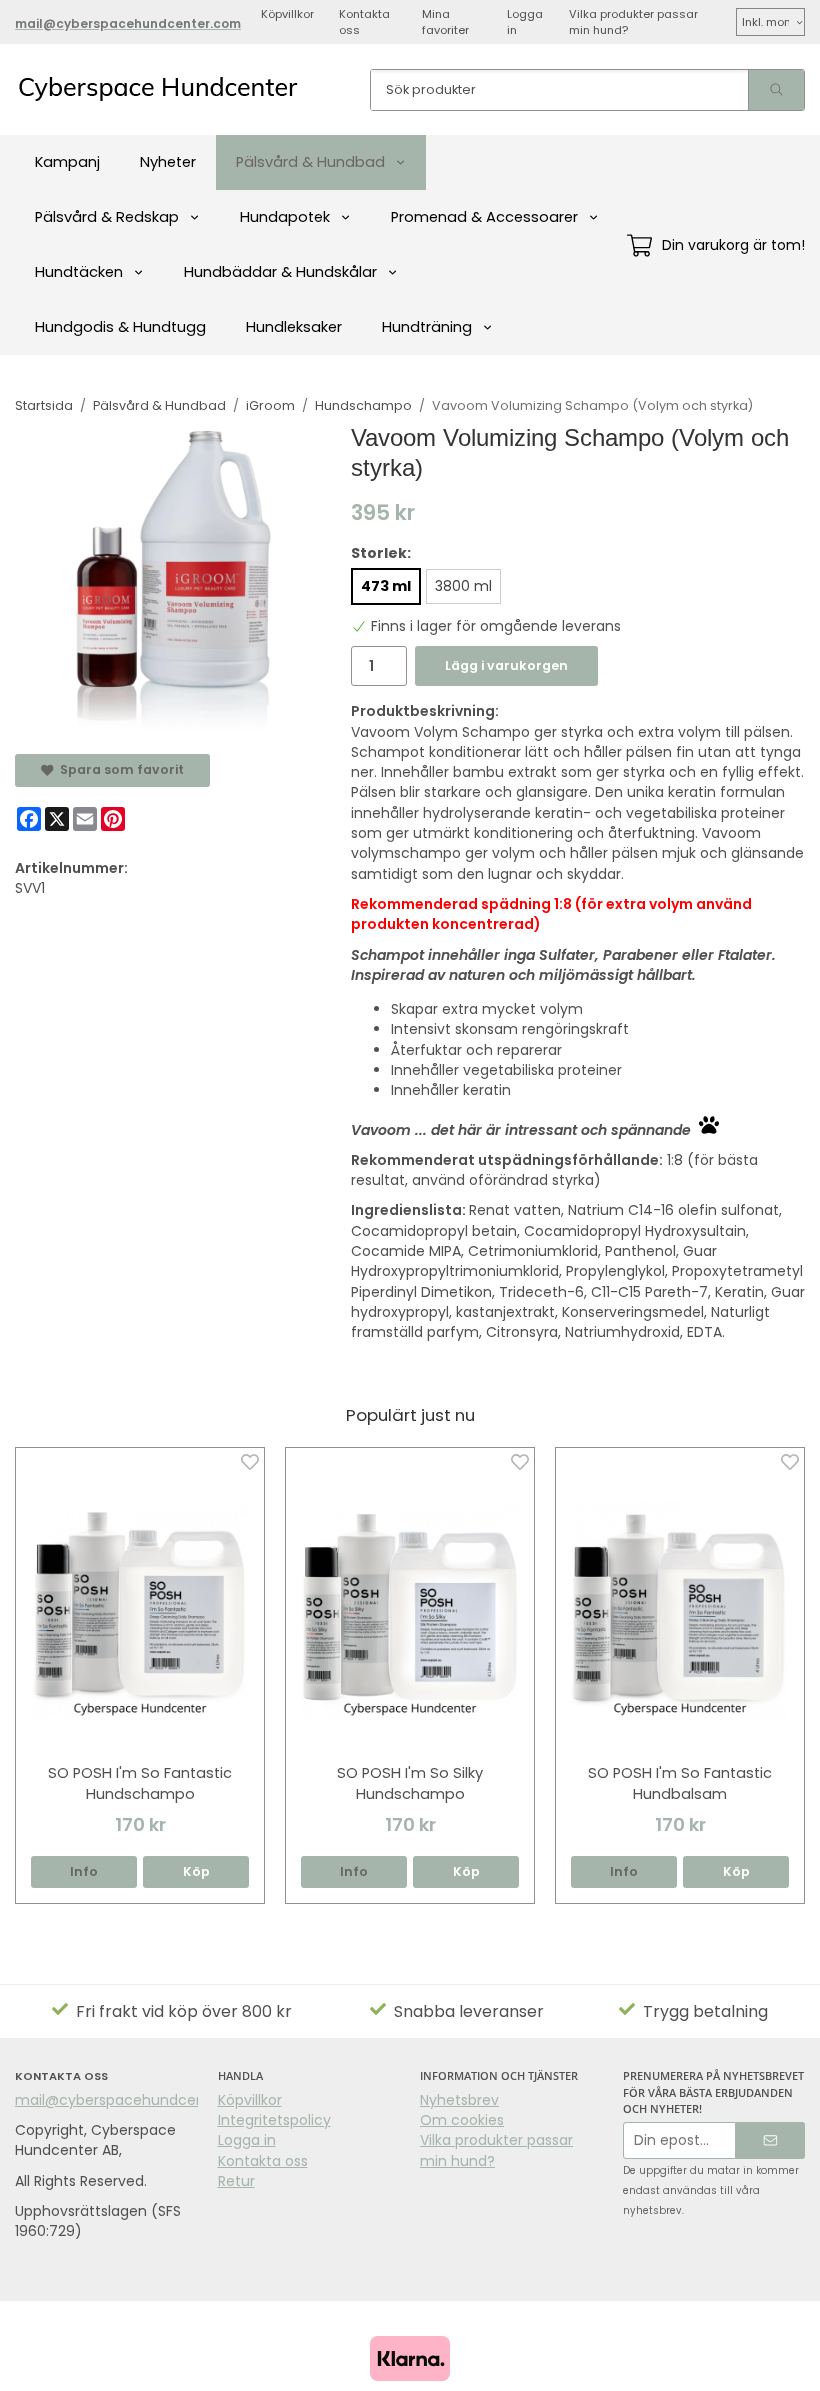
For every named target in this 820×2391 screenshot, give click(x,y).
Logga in (525, 22)
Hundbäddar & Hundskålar (280, 272)
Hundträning (427, 327)
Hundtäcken (79, 272)
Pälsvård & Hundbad (310, 162)
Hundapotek (285, 217)
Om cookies (462, 2120)
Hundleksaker (294, 327)
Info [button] (84, 1871)
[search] (776, 90)
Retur (236, 2181)
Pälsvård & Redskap (107, 217)
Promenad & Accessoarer (484, 217)
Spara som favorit (119, 769)
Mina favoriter (445, 22)
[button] (196, 1872)
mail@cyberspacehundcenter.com (138, 2100)
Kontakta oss (364, 22)
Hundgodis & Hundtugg (120, 327)
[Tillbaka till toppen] (792, 2363)
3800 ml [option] (463, 586)
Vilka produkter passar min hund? (633, 22)
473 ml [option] (386, 586)
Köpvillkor (287, 14)
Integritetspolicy (274, 2120)
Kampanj (67, 162)
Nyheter (168, 162)
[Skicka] (770, 2140)
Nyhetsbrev (459, 2100)
